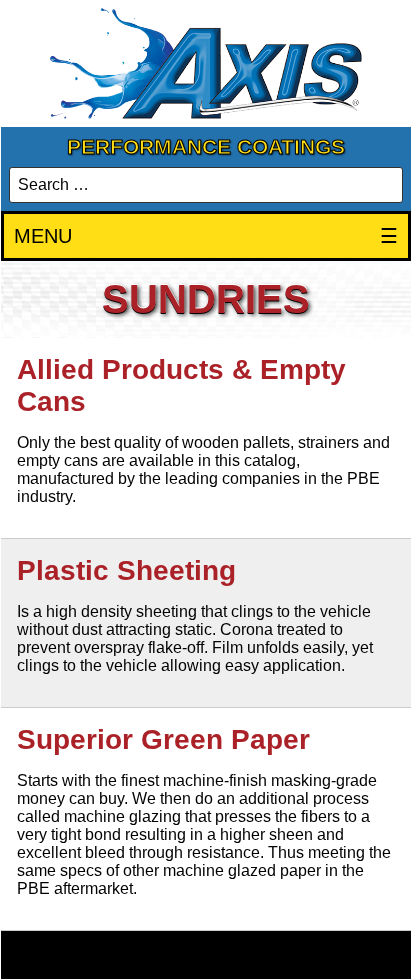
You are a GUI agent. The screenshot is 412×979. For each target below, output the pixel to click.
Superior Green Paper (163, 739)
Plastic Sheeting (126, 570)
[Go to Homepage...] (206, 63)
